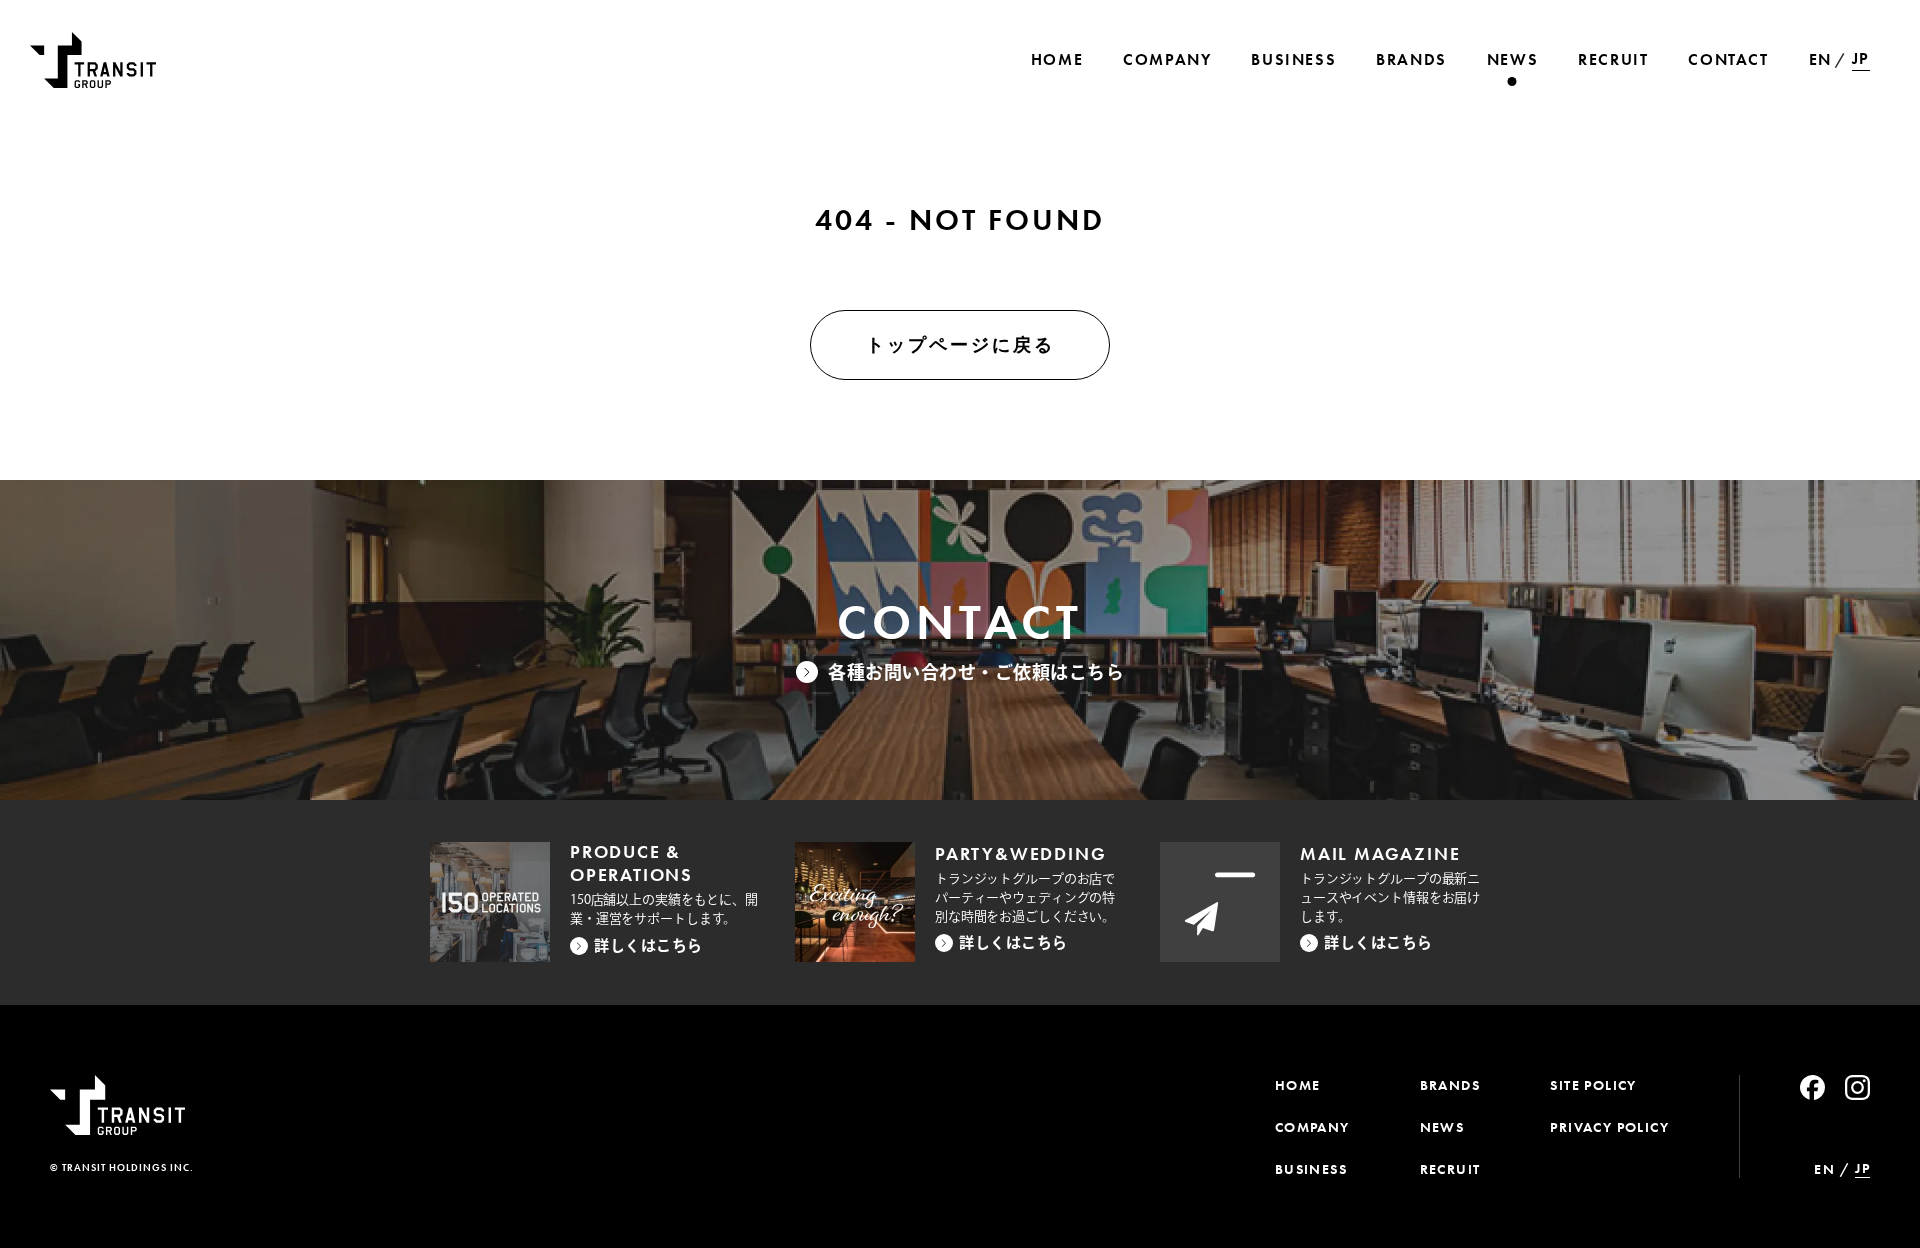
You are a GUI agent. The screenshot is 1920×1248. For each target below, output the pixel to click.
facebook (1812, 1087)
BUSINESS (1311, 1169)
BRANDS (1450, 1085)
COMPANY (1312, 1127)
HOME (1298, 1085)
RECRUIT (1450, 1169)
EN (1820, 59)
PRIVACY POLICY (1609, 1127)
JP (1861, 59)
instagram (1857, 1087)
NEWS (1442, 1127)
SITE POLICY (1593, 1085)
